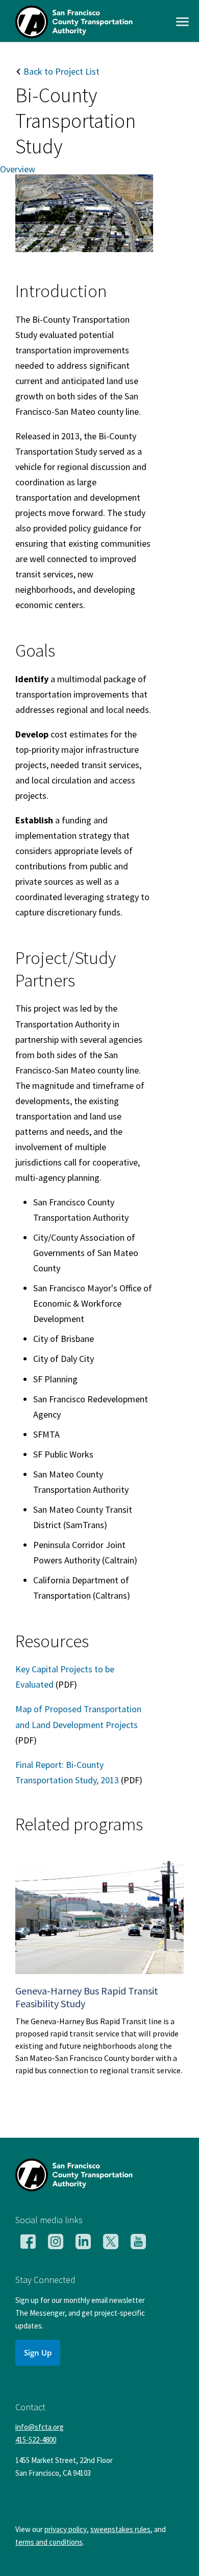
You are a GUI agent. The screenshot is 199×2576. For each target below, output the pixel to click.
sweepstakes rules (120, 2529)
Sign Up (38, 2353)
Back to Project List (60, 71)
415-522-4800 (36, 2440)
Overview (18, 170)
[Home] (74, 35)
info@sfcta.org (40, 2427)
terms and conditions (49, 2542)
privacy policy (66, 2529)
